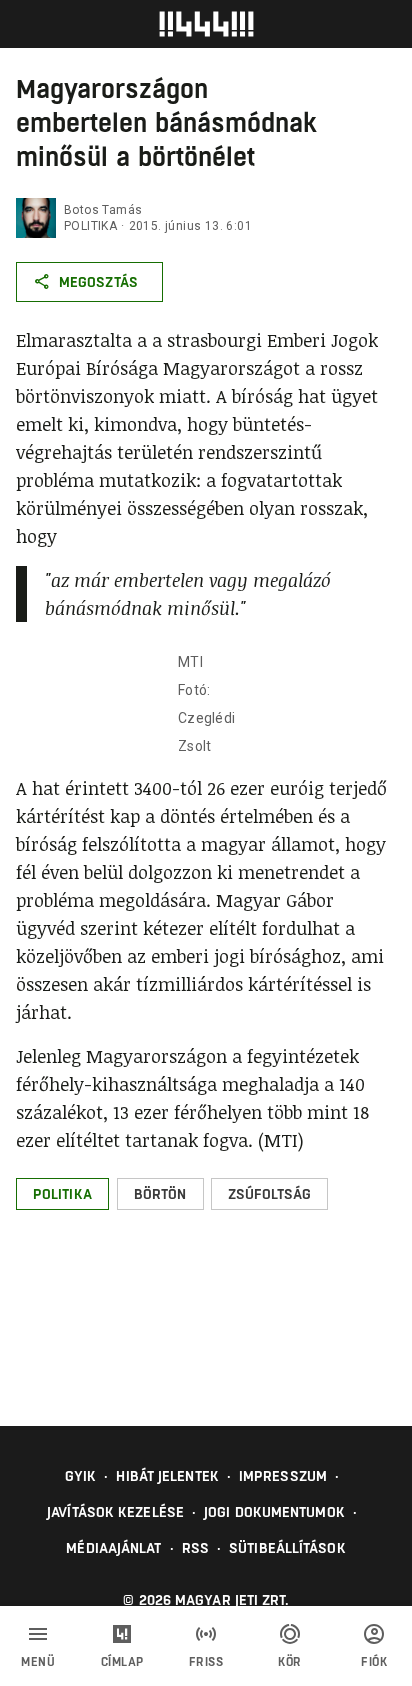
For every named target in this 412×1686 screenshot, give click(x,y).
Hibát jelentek (167, 1476)
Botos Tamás (103, 210)
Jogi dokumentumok (274, 1512)
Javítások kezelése (115, 1512)
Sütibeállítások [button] (287, 1548)
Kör (290, 1662)
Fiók (374, 1662)
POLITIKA (90, 226)
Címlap (122, 1662)
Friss (206, 1662)
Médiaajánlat (113, 1548)
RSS (195, 1548)
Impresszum (283, 1476)
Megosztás (98, 282)
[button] (62, 1194)
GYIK (80, 1476)
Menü (38, 1662)
